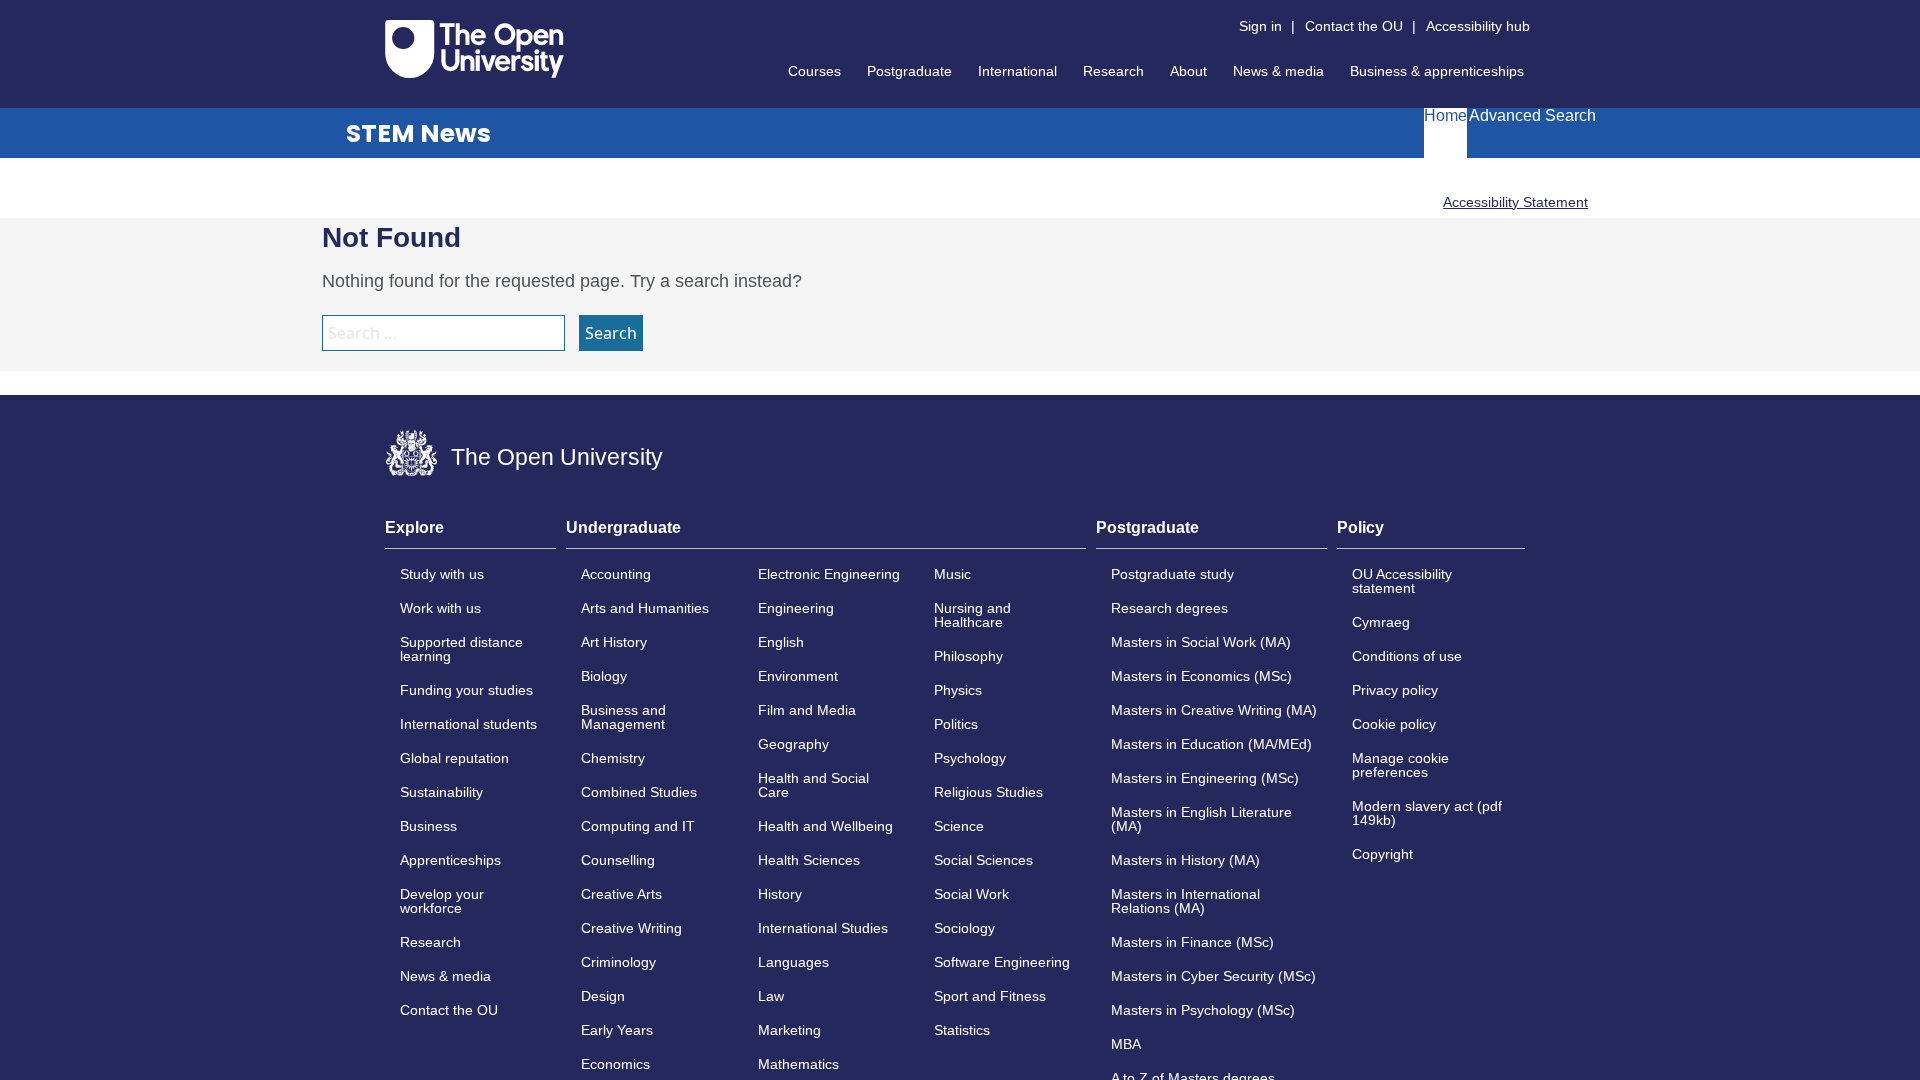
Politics (956, 724)
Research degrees (1169, 608)
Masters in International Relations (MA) (1185, 901)
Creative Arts (621, 894)
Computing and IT (638, 826)
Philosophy (968, 656)
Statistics (962, 1030)
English (781, 642)
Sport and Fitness (990, 996)
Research (1113, 71)
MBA (1126, 1044)
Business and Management (623, 717)
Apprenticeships (450, 860)
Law (771, 996)
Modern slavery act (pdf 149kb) (1427, 813)
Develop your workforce (442, 901)
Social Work (971, 894)
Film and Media (807, 710)
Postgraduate (909, 71)
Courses (814, 71)
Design (603, 996)
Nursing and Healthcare (972, 615)
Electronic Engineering (829, 574)
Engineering (796, 608)
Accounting (616, 574)
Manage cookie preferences (1400, 765)
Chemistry (613, 758)
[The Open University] (474, 49)
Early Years (617, 1030)
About (1188, 71)
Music (952, 574)
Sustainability (441, 792)
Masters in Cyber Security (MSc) (1213, 976)
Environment (798, 676)
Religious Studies (988, 792)
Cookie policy (1394, 724)
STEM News (418, 133)
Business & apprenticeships (1437, 71)
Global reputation (454, 758)
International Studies (823, 928)
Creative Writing (631, 928)
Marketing (789, 1030)
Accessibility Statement (1515, 202)
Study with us (442, 574)
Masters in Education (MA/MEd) (1211, 744)
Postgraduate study (1172, 574)
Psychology (970, 758)
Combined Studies (639, 792)
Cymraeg (1381, 622)
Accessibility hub (1478, 26)
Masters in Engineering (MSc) (1205, 778)
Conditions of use (1407, 656)
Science (959, 826)
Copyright (1382, 854)
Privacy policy (1395, 690)
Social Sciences (983, 860)
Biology (604, 676)
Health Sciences (809, 860)
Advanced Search (1532, 116)
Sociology (964, 928)
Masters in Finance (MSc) (1192, 942)
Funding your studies (466, 690)
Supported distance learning (461, 649)
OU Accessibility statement (1402, 581)
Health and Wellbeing (825, 826)
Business (428, 826)
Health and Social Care (813, 785)
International (1017, 71)
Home (1445, 116)
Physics (958, 690)
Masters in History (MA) (1185, 860)
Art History (614, 642)
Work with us (440, 608)
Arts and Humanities (645, 608)
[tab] (470, 534)
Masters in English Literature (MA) (1201, 819)
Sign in (1260, 26)
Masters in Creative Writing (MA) (1214, 710)
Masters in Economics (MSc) (1201, 676)
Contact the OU (1354, 26)
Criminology (618, 962)
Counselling (618, 860)
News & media (1278, 71)
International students (468, 724)
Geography (793, 744)
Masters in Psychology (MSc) (1203, 1010)
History (780, 894)
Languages (793, 962)
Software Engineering (1002, 962)
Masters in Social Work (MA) (1201, 642)
